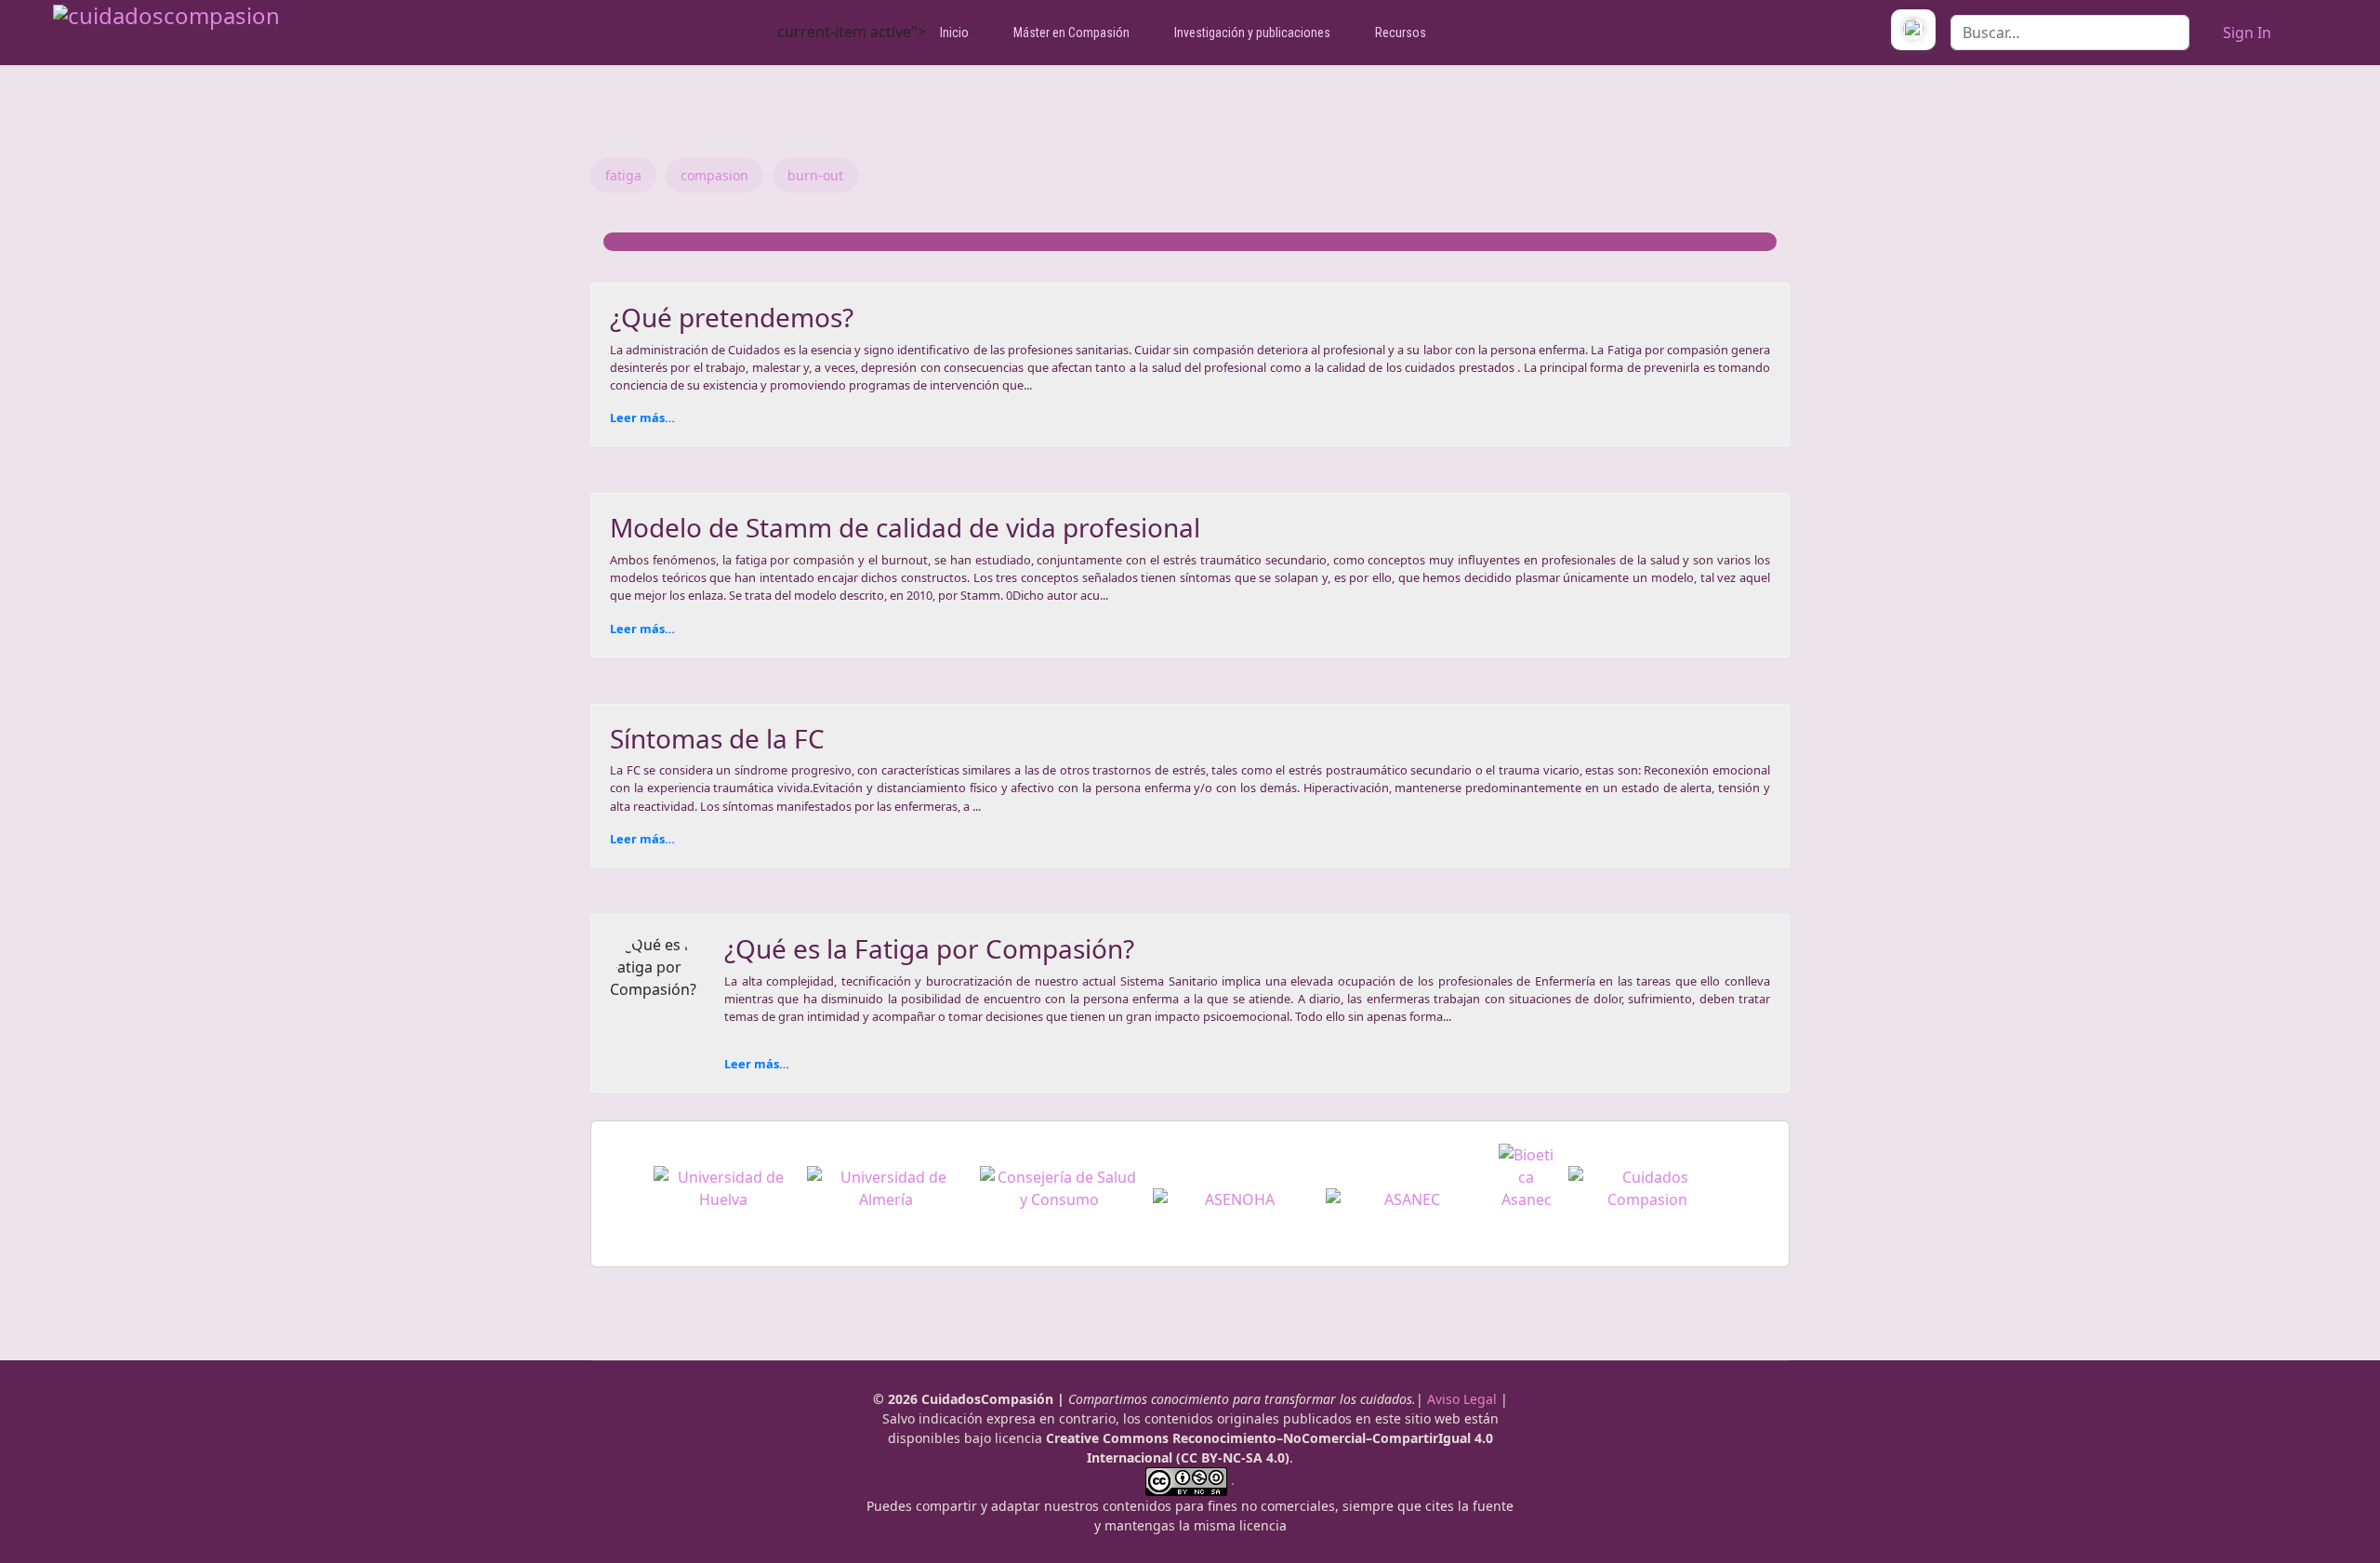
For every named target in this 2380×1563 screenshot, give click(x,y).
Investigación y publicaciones (1252, 33)
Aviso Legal (1462, 1399)
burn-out (815, 175)
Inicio (954, 33)
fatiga (623, 175)
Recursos (1401, 33)
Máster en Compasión (1071, 33)
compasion (714, 175)
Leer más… (642, 417)
